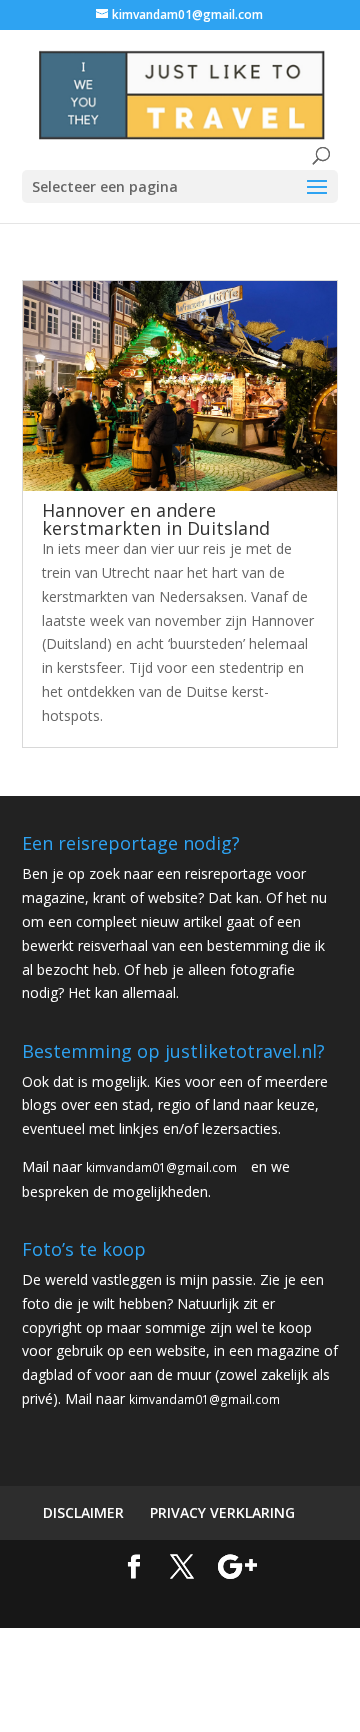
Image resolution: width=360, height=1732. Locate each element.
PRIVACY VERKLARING (222, 1512)
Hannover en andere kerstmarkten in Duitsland (156, 519)
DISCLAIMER (83, 1512)
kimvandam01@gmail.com (161, 1167)
